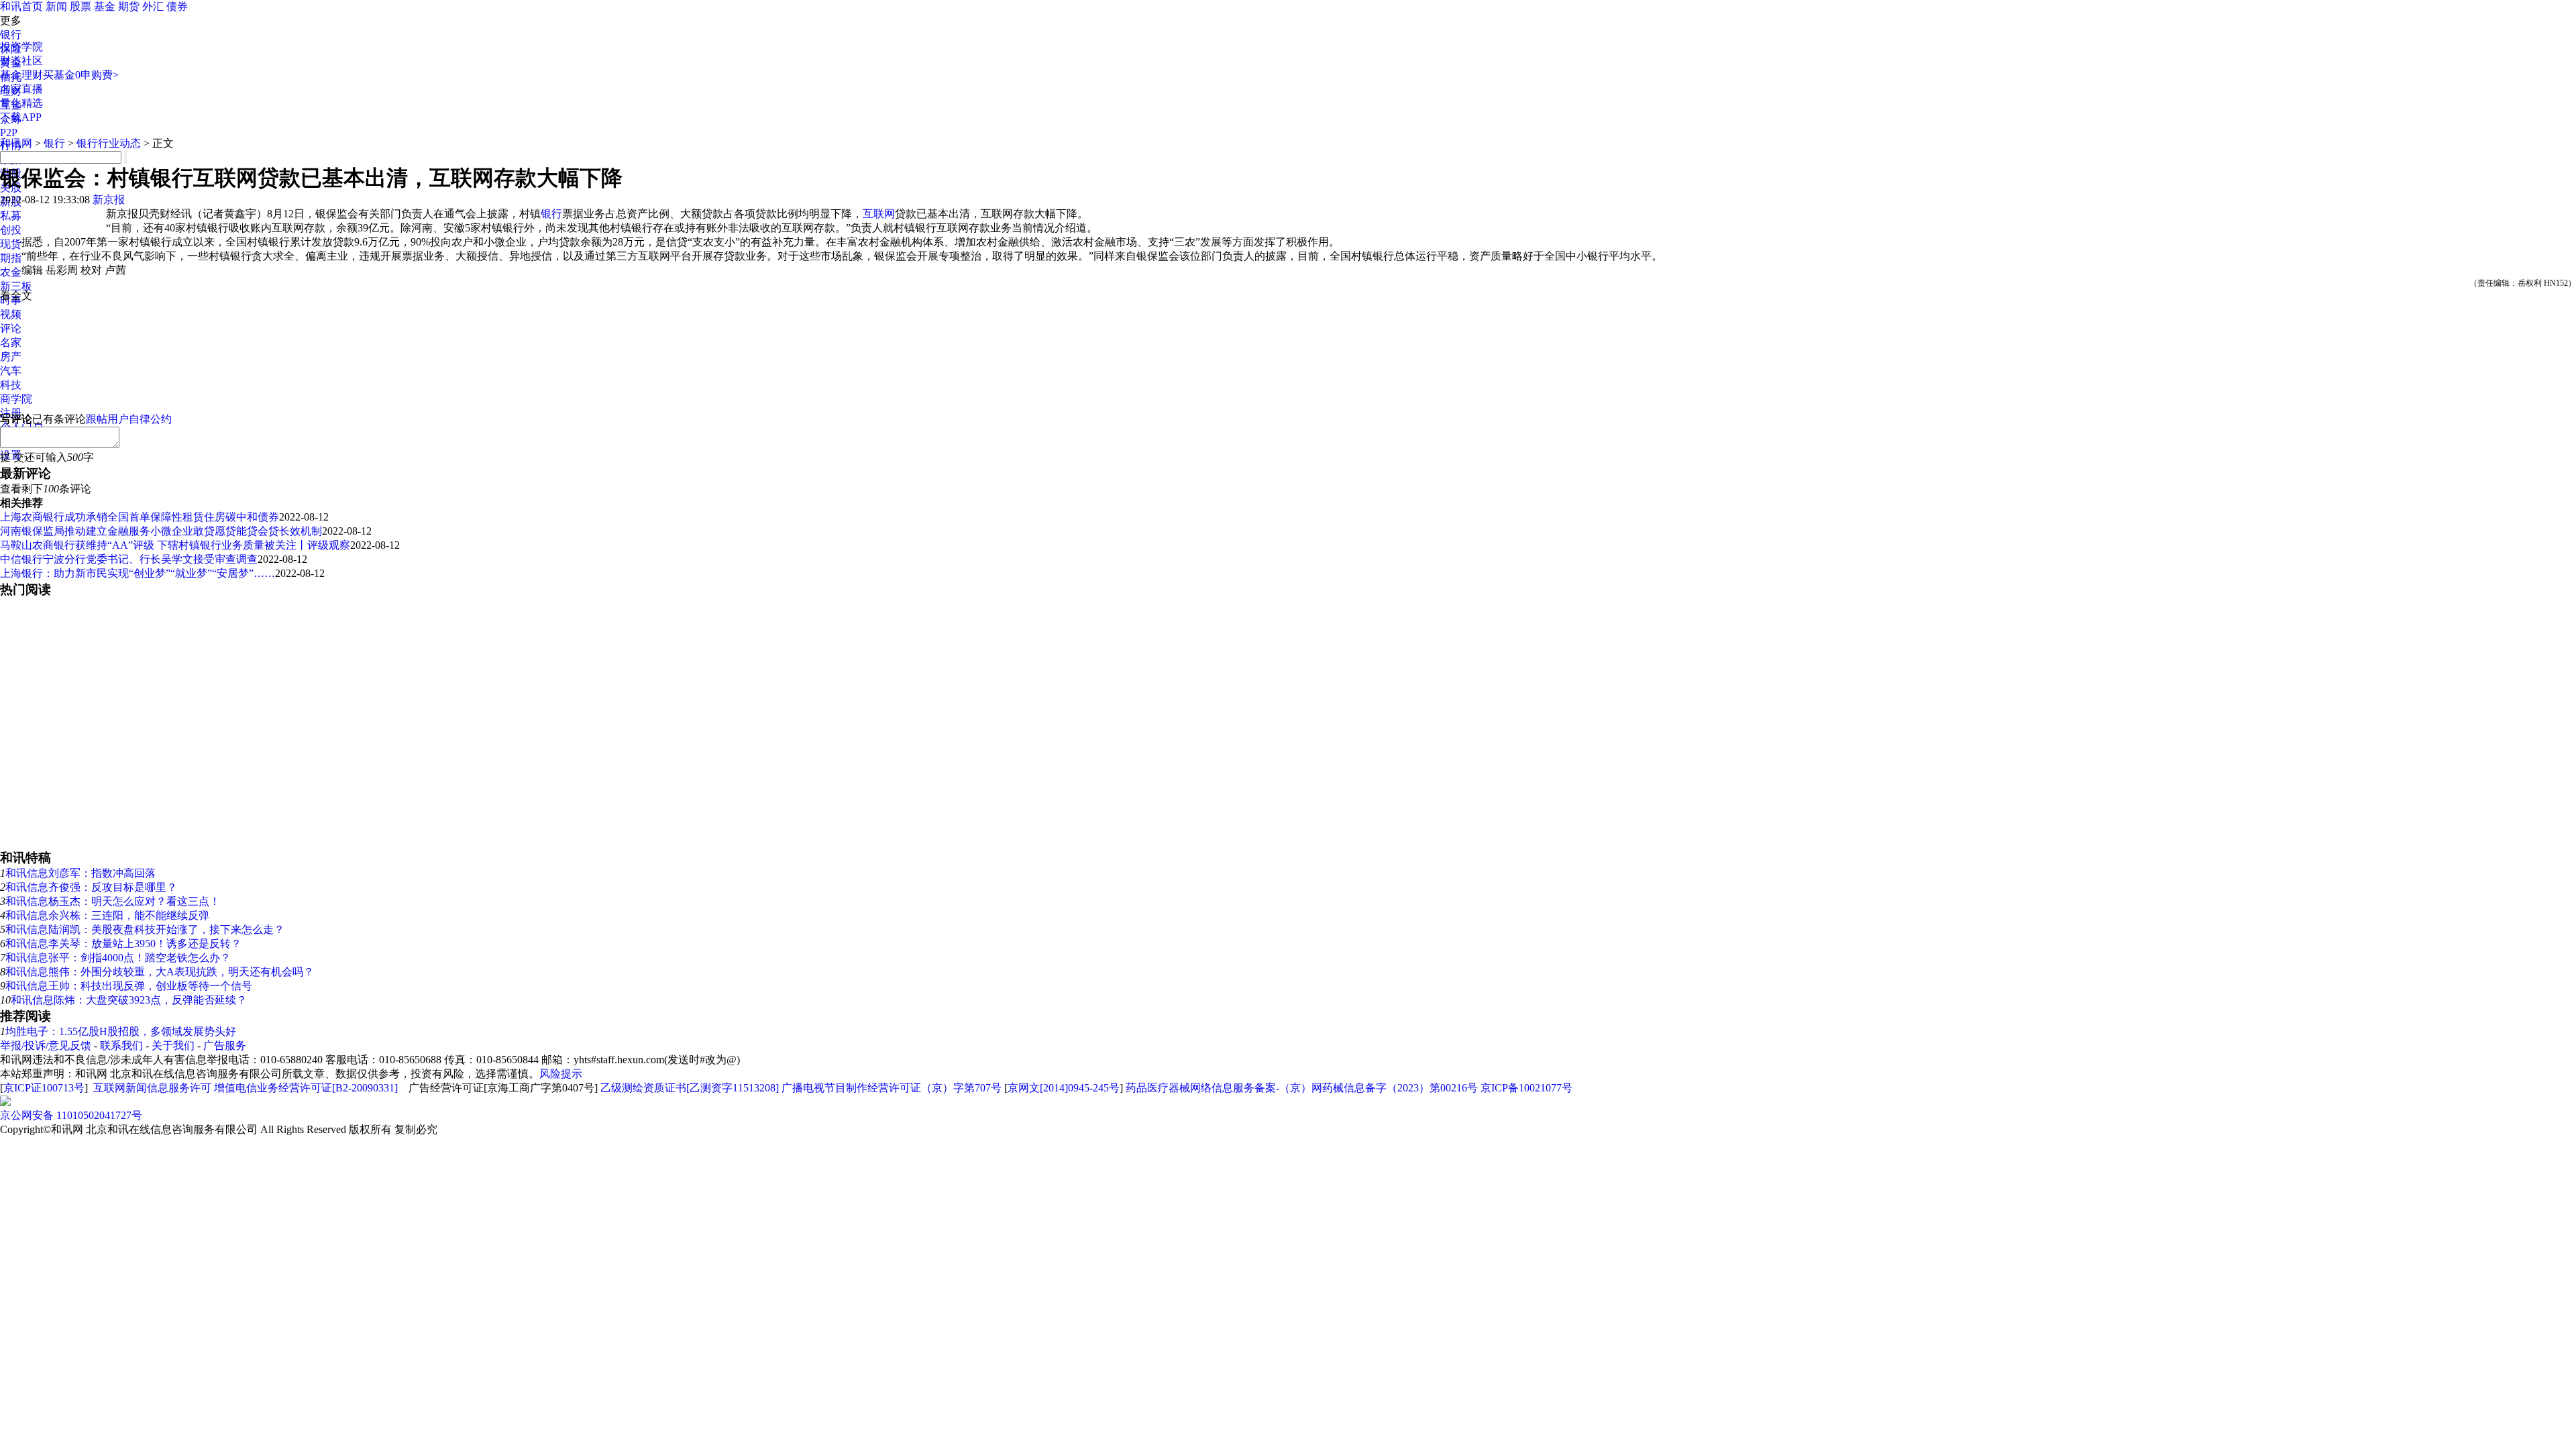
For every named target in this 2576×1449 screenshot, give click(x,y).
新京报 (109, 200)
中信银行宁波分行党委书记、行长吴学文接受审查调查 (129, 559)
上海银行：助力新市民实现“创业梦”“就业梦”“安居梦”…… (138, 573)
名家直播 (21, 89)
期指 (11, 258)
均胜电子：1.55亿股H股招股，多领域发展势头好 (121, 1031)
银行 (11, 35)
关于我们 (173, 1045)
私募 (11, 216)
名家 (11, 342)
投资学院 (21, 47)
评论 (11, 328)
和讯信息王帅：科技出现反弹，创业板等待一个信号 (129, 986)
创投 (11, 230)
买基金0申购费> (81, 75)
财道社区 (21, 61)
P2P (9, 132)
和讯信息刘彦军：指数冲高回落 (80, 873)
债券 (177, 6)
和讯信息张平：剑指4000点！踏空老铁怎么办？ (118, 958)
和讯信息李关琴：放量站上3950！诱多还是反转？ (123, 944)
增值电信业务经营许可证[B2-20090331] (306, 1088)
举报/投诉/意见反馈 (46, 1045)
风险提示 (561, 1074)
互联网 (879, 214)
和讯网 (16, 143)
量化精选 (21, 103)
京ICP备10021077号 (1526, 1088)
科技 (11, 385)
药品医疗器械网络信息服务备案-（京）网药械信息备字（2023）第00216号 (1302, 1088)
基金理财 (21, 75)
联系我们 (121, 1045)
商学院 (16, 399)
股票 (80, 6)
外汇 (153, 6)
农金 (11, 272)
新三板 (16, 286)
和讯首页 (21, 6)
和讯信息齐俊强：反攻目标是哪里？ (91, 887)
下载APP (21, 117)
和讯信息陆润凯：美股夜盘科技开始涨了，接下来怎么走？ (145, 929)
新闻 (56, 6)
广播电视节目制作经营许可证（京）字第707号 (892, 1088)
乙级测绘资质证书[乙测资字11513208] (690, 1088)
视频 (11, 314)
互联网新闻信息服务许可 (152, 1088)
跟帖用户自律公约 (129, 419)
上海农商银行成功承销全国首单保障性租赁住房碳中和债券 (140, 517)
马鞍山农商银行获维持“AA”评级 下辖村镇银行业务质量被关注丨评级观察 (175, 545)
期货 (129, 6)
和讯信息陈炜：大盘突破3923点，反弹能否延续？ (129, 1000)
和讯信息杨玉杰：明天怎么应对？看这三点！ (113, 901)
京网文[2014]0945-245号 (1064, 1088)
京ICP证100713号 (44, 1088)
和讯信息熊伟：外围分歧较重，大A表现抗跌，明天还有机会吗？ (160, 972)
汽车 (11, 371)
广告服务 (225, 1045)
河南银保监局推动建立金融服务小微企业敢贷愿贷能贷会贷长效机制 (161, 531)
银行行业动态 (109, 143)
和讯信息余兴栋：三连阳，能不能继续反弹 (107, 915)
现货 (11, 244)
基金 (105, 6)
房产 (11, 357)
